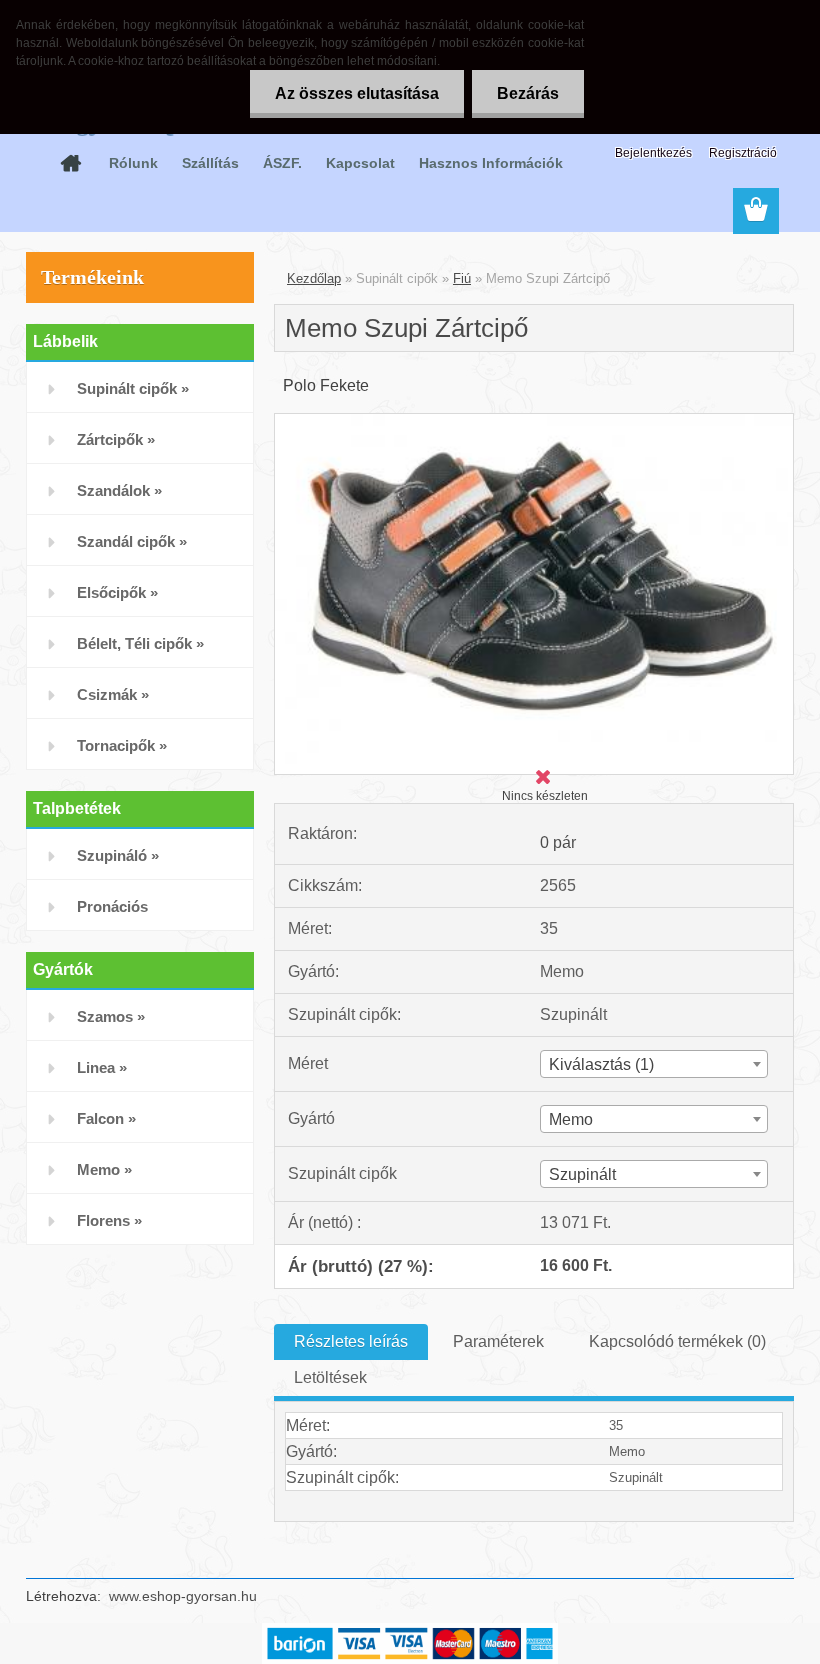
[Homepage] (71, 163)
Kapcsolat (360, 163)
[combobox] (654, 1064)
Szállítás (210, 163)
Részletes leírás (351, 1341)
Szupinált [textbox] (582, 1174)
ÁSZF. (282, 163)
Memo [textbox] (571, 1119)
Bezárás (528, 93)
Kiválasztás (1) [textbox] (601, 1064)
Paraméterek (498, 1341)
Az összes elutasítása (357, 93)
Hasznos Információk (491, 163)
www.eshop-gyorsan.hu (183, 1596)
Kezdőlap (314, 278)
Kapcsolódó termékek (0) (677, 1341)
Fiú (462, 278)
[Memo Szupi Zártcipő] (534, 421)
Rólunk (133, 163)
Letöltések (330, 1377)
